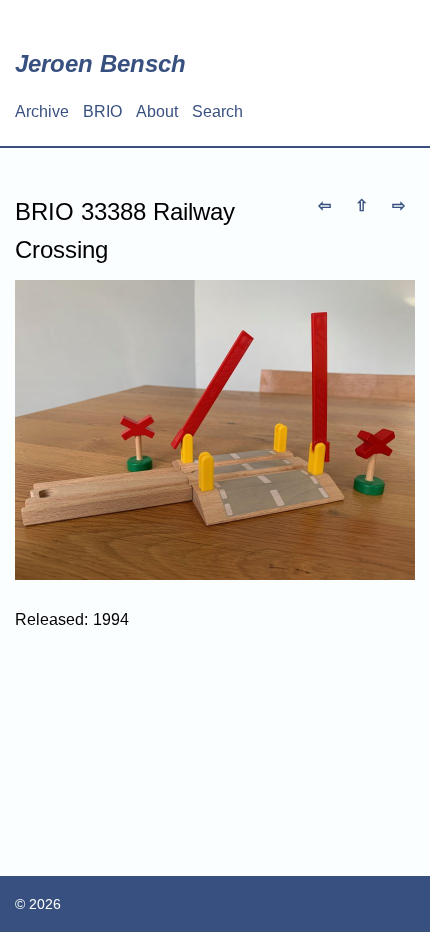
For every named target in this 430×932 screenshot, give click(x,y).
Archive (42, 111)
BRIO (102, 111)
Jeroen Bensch (100, 63)
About (157, 111)
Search (217, 111)
